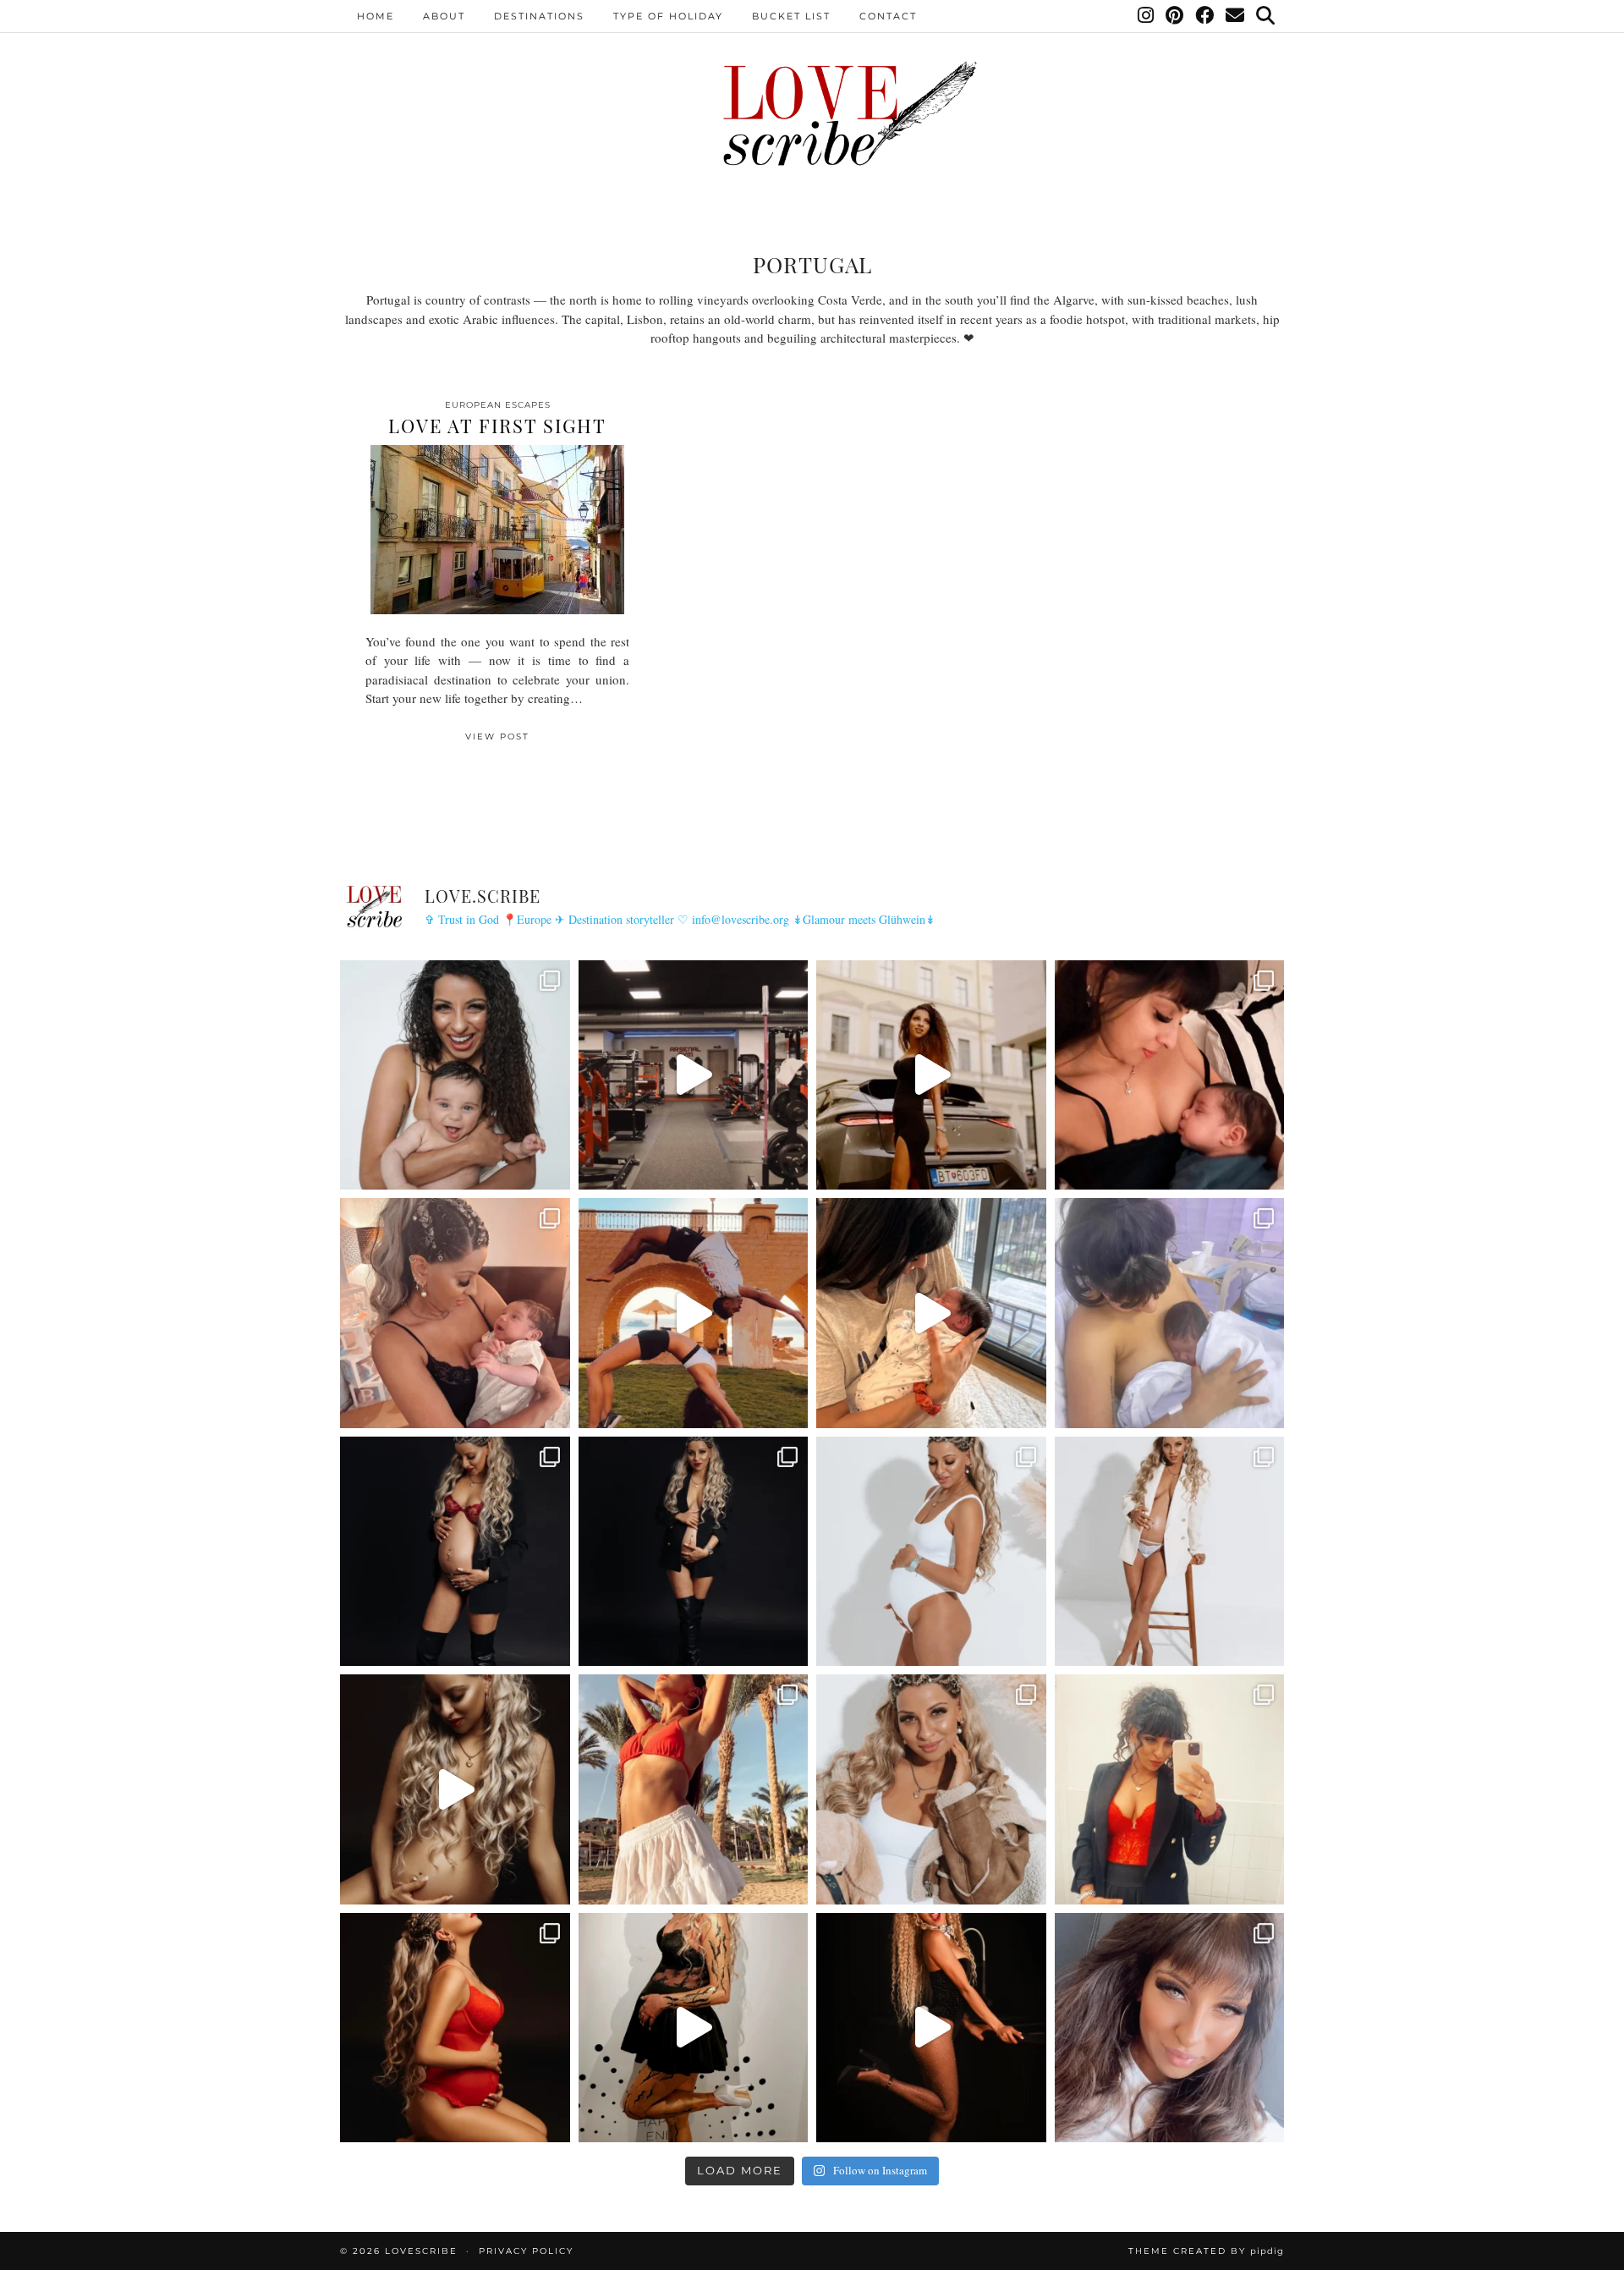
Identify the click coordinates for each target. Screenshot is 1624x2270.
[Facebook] (1205, 16)
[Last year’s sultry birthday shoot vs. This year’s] (455, 2028)
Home (376, 16)
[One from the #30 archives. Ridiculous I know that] (931, 2028)
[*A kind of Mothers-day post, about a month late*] (1170, 1075)
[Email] (1236, 16)
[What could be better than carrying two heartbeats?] (455, 1552)
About (444, 16)
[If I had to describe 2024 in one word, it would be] (694, 1789)
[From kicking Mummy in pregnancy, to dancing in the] (931, 1313)
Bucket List (791, 16)
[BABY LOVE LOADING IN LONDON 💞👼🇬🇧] (1170, 2028)
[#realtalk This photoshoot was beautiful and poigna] (931, 1552)
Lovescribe (421, 2251)
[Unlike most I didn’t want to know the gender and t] (694, 1552)
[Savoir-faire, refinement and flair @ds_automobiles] (931, 1075)
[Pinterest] (1175, 16)
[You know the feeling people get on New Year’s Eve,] (455, 1075)
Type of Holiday (668, 16)
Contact (888, 16)
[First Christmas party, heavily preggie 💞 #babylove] (1170, 1789)
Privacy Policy (526, 2251)
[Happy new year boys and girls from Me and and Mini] (1170, 1552)
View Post (497, 737)
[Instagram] (1147, 16)
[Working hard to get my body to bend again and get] (694, 1313)
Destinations (539, 16)
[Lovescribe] (812, 114)
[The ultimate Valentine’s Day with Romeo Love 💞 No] (455, 1313)
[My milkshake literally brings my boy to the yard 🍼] (694, 1075)
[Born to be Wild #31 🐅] (694, 2028)
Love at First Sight (497, 426)
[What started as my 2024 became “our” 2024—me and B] (455, 1789)
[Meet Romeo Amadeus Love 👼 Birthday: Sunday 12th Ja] (1170, 1313)
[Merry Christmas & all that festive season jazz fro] (931, 1789)
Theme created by (1206, 2251)
